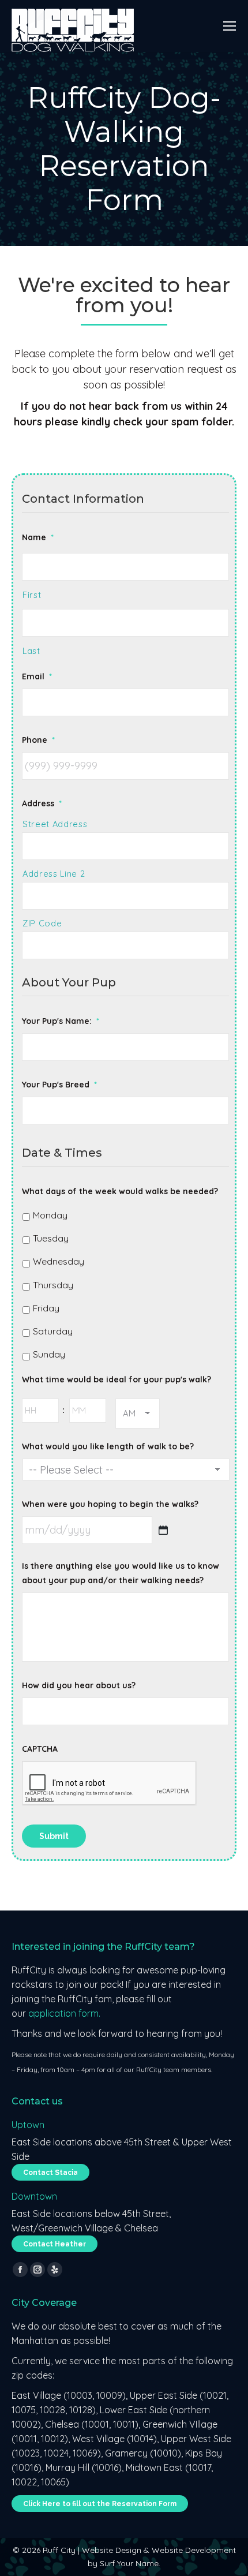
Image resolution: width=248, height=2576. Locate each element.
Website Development (194, 2550)
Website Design (112, 2550)
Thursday (53, 1285)
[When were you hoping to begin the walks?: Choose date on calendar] (163, 1530)
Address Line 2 (54, 874)
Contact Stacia (50, 2173)
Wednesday (59, 1261)
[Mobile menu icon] (230, 26)
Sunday (49, 1354)
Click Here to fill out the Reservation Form (100, 2504)
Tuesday (51, 1238)
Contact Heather (55, 2244)
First (32, 595)
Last (31, 651)
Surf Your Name (129, 2563)
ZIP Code (42, 923)
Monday (50, 1215)
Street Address (55, 824)
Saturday (53, 1331)
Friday (46, 1308)
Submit (54, 1836)
